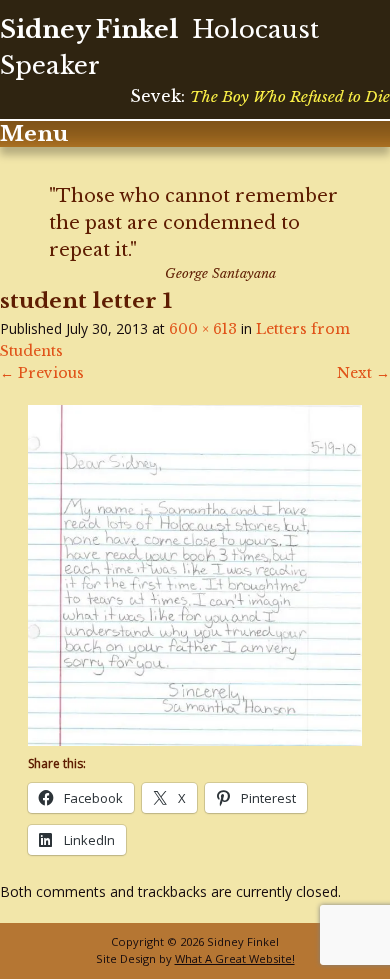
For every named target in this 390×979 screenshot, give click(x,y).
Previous (42, 373)
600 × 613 (203, 329)
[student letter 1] (195, 741)
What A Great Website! (235, 958)
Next (363, 373)
